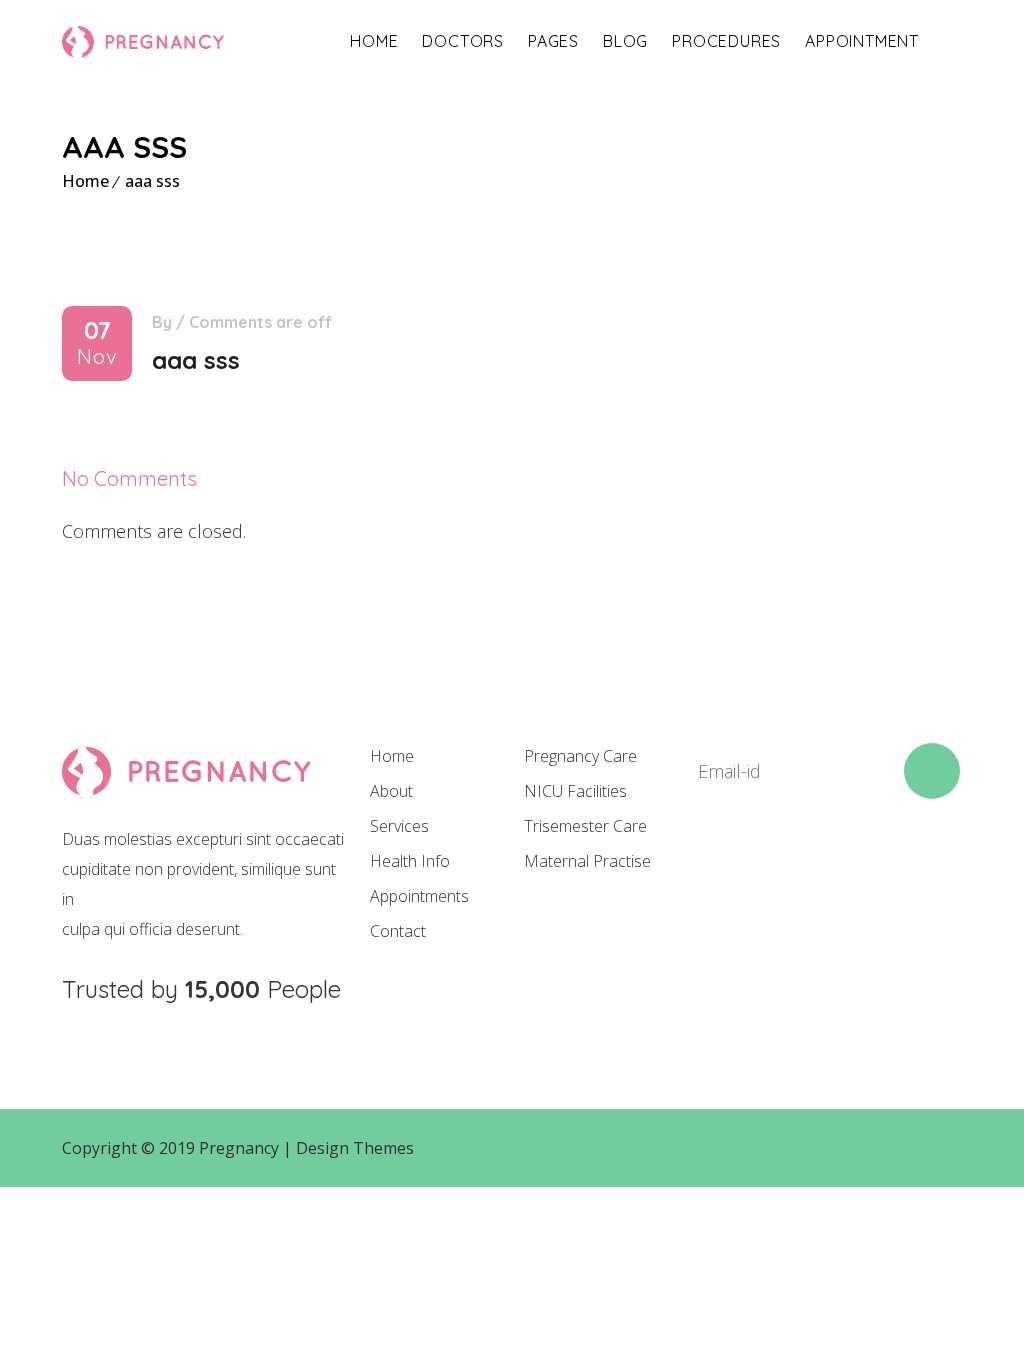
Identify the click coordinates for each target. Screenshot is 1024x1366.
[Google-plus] (839, 871)
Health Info (410, 861)
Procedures (726, 41)
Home (374, 41)
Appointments (419, 896)
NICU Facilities (575, 791)
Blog (625, 41)
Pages (553, 41)
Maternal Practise (587, 861)
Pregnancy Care (580, 756)
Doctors (463, 41)
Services (399, 826)
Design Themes (355, 1148)
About (391, 791)
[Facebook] (703, 871)
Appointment (862, 41)
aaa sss (152, 181)
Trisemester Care (585, 826)
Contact (398, 931)
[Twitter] (771, 871)
